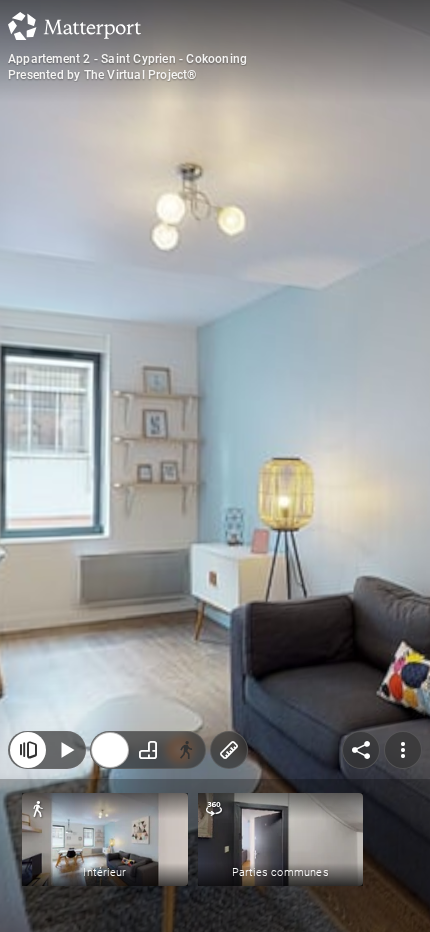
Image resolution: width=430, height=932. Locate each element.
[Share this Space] (361, 750)
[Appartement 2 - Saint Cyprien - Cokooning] (215, 466)
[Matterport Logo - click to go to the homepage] (74, 26)
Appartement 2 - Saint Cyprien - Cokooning (127, 59)
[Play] (66, 750)
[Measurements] (229, 750)
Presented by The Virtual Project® (102, 75)
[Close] (28, 750)
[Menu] (403, 750)
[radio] (110, 750)
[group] (148, 750)
